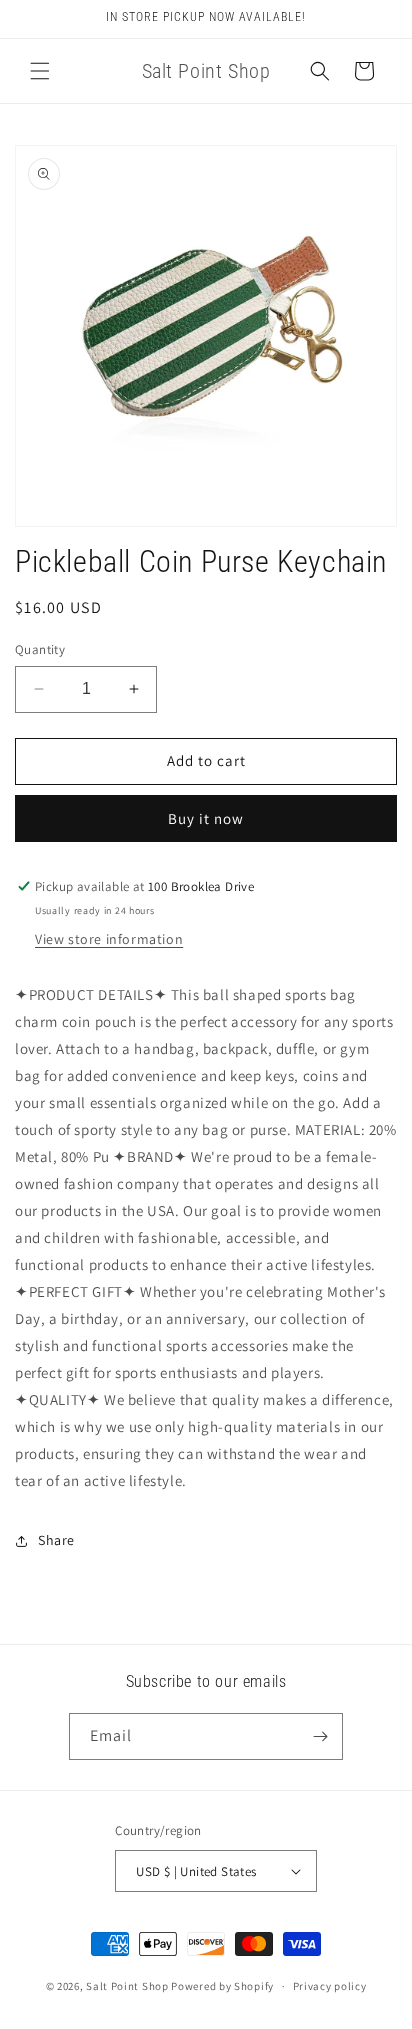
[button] (40, 71)
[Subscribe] (320, 1736)
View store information (109, 939)
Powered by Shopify (222, 1986)
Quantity (40, 649)
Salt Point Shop (127, 1986)
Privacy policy (330, 1986)
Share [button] (56, 1540)
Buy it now (206, 818)
